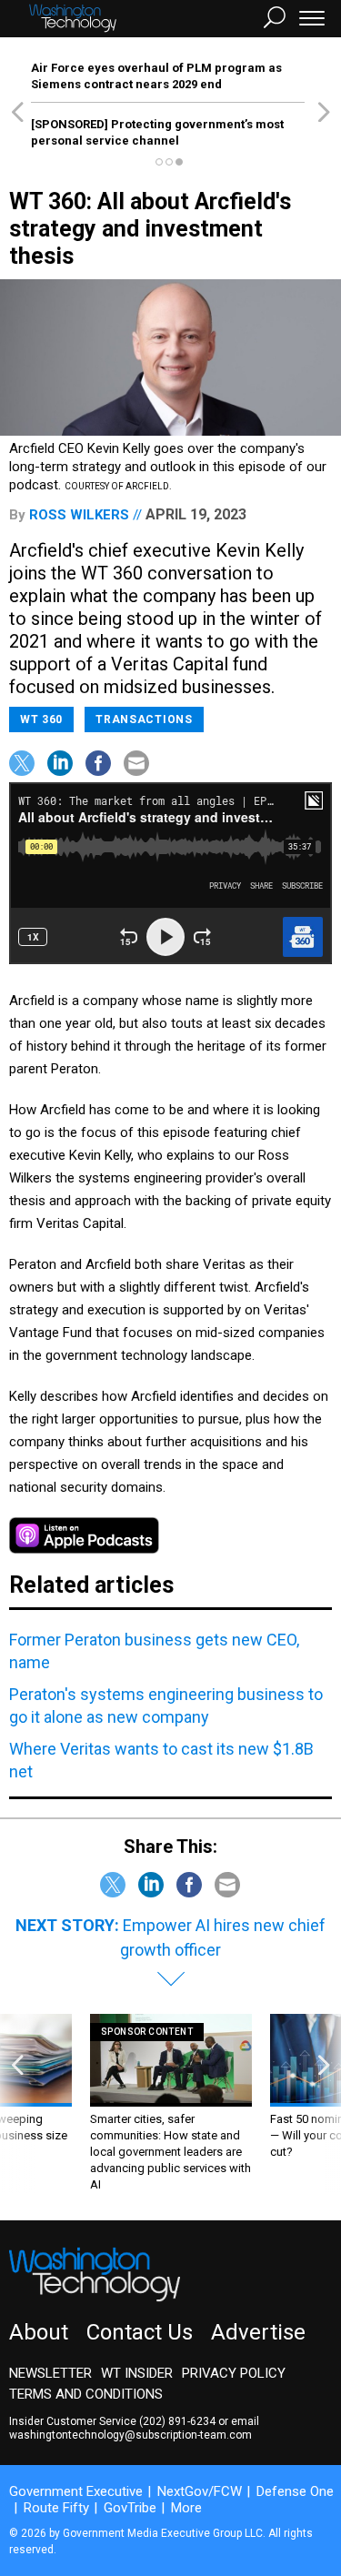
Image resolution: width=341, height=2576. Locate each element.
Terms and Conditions (86, 2394)
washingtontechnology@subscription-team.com (130, 2435)
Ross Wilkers (79, 515)
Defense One (295, 2491)
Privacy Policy (234, 2373)
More (186, 2508)
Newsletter (50, 2373)
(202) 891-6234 (177, 2421)
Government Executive (76, 2491)
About (39, 2332)
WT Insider (137, 2373)
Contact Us (140, 2332)
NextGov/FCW (200, 2491)
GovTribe (130, 2508)
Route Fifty (56, 2508)
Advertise (258, 2332)
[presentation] (17, 2103)
